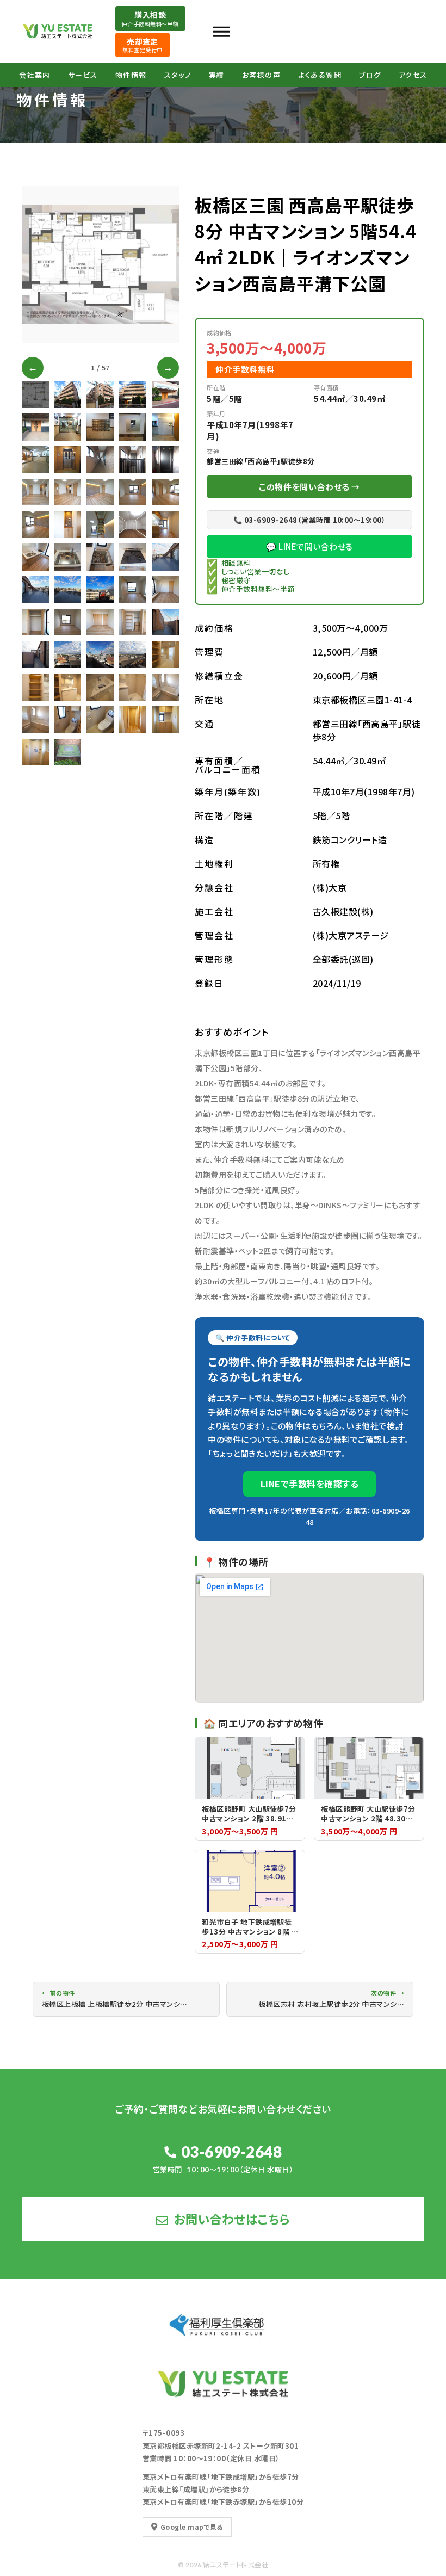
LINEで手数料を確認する (309, 1484)
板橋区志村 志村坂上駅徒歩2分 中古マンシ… (331, 1999)
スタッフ (178, 75)
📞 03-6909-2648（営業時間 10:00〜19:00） (309, 520)
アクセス (413, 75)
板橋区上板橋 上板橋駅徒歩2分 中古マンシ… (115, 1999)
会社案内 (35, 75)
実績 (217, 75)
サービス (83, 75)
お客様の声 (262, 75)
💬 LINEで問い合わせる (309, 546)
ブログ (370, 75)
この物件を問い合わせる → (309, 487)
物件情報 (131, 75)
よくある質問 (320, 75)
